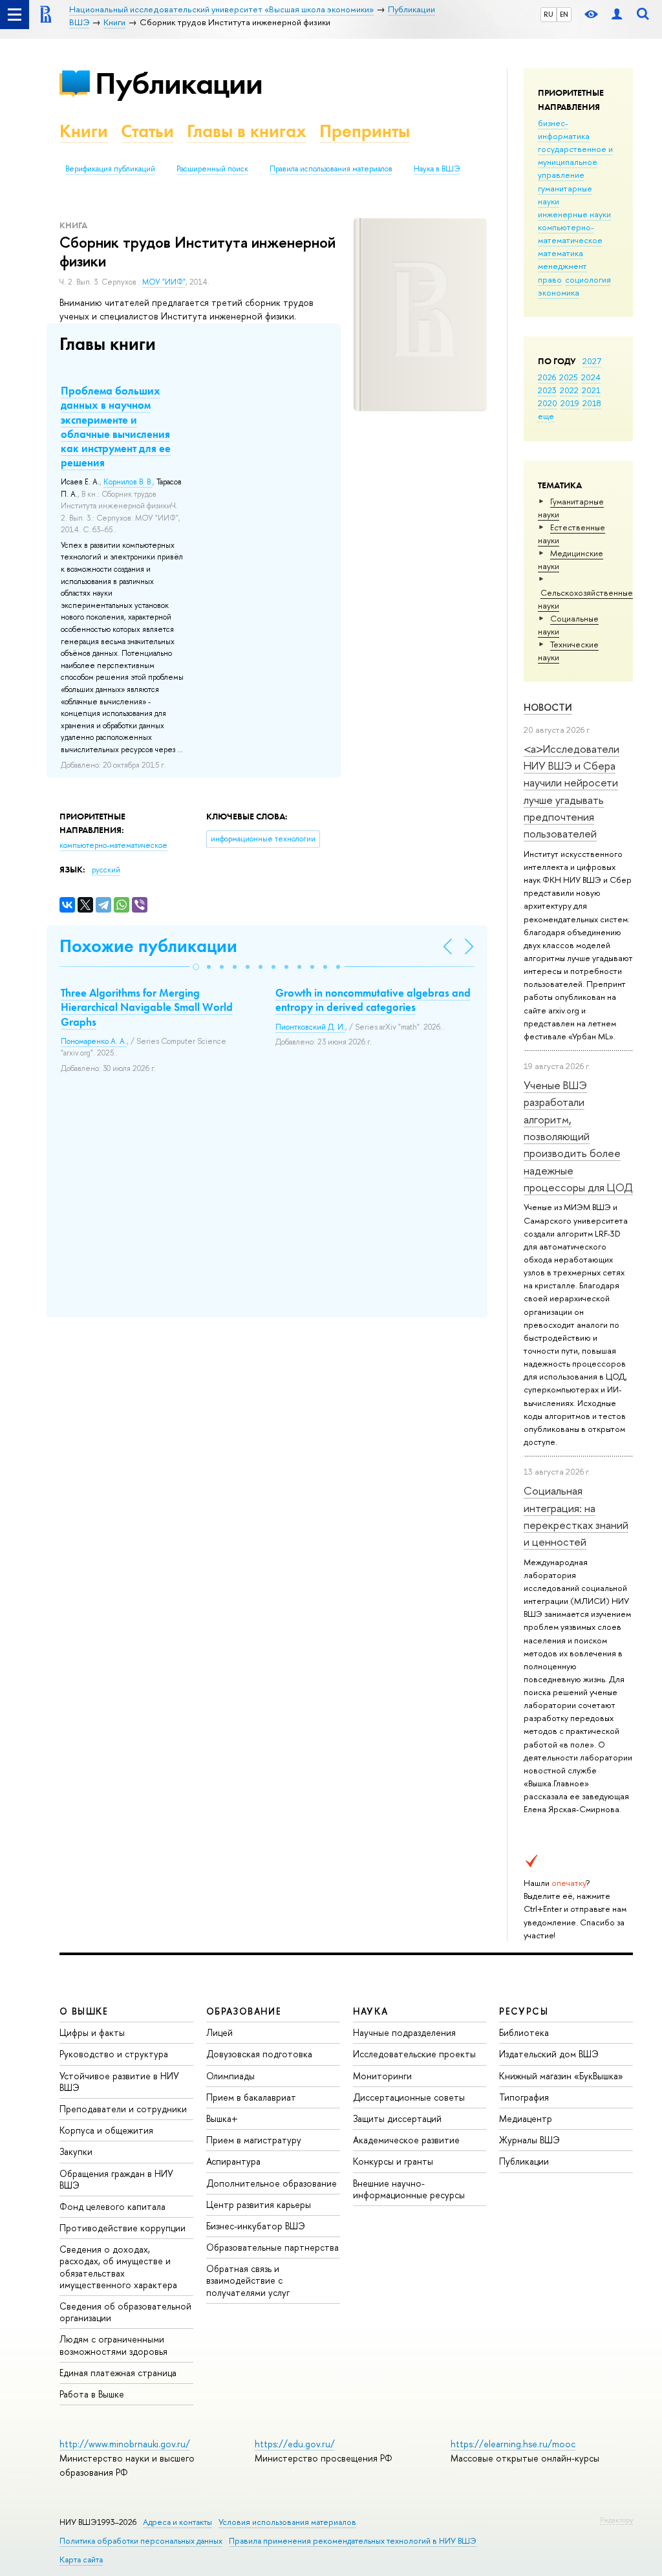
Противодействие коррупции (123, 2228)
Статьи (147, 131)
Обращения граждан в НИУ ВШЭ (116, 2179)
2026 (547, 377)
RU (549, 14)
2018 (592, 403)
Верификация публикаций (110, 169)
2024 (591, 377)
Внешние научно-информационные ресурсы (409, 2189)
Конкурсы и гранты (393, 2161)
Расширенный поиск (212, 169)
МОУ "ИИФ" (164, 282)
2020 (548, 403)
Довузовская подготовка (259, 2054)
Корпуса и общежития (106, 2130)
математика (561, 253)
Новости (548, 707)
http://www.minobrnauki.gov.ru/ (125, 2444)
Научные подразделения (404, 2032)
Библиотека (524, 2032)
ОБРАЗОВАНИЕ (244, 2011)
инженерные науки (574, 214)
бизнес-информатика (564, 129)
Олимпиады (230, 2076)
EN (564, 14)
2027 (592, 361)
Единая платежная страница (118, 2373)
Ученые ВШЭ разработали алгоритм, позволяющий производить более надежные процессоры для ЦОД (578, 1136)
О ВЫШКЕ (84, 2011)
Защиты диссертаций (397, 2118)
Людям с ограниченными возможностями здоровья (113, 2345)
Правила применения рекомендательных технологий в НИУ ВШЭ (353, 2541)
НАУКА (371, 2011)
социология (588, 279)
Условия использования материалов (287, 2522)
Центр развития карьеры (259, 2204)
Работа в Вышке (92, 2394)
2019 (570, 403)
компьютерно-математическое (570, 233)
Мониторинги (382, 2076)
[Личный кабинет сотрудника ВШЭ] (617, 15)
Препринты (365, 131)
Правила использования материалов (331, 169)
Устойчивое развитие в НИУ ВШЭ (119, 2082)
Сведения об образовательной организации (125, 2312)
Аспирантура (233, 2161)
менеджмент (562, 266)
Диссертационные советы (409, 2097)
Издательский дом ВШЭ (549, 2054)
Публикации (179, 83)
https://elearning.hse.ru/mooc (513, 2444)
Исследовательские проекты (414, 2054)
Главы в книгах (247, 131)
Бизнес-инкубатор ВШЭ (256, 2226)
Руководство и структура (114, 2054)
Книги (84, 131)
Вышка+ (222, 2118)
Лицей (219, 2032)
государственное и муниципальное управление (575, 162)
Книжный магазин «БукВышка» (561, 2076)
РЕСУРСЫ (524, 2011)
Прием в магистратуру (254, 2140)
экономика (559, 292)
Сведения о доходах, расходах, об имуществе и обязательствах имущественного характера (118, 2267)
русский (106, 870)
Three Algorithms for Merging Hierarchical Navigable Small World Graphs (147, 1007)
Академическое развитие (406, 2140)
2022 (569, 390)
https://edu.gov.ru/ (295, 2444)
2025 (569, 377)
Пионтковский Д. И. (310, 1027)
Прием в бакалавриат (251, 2097)
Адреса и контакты (177, 2522)
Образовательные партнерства (272, 2247)
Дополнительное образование (272, 2183)
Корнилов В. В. (128, 482)
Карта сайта (81, 2560)
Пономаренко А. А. (94, 1041)
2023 (547, 390)
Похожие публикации (148, 946)
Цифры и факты (92, 2032)
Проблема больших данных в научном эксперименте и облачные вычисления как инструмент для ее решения (116, 426)
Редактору (616, 2520)
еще (546, 416)
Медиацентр (526, 2118)
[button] (196, 967)
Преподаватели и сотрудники (123, 2109)
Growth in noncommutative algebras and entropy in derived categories (373, 1000)
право (550, 279)
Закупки (76, 2151)
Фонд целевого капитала (112, 2206)
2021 (591, 390)
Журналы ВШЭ (529, 2140)
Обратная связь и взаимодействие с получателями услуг (248, 2280)
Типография (524, 2097)
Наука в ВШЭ (437, 169)
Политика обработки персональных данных (141, 2541)
